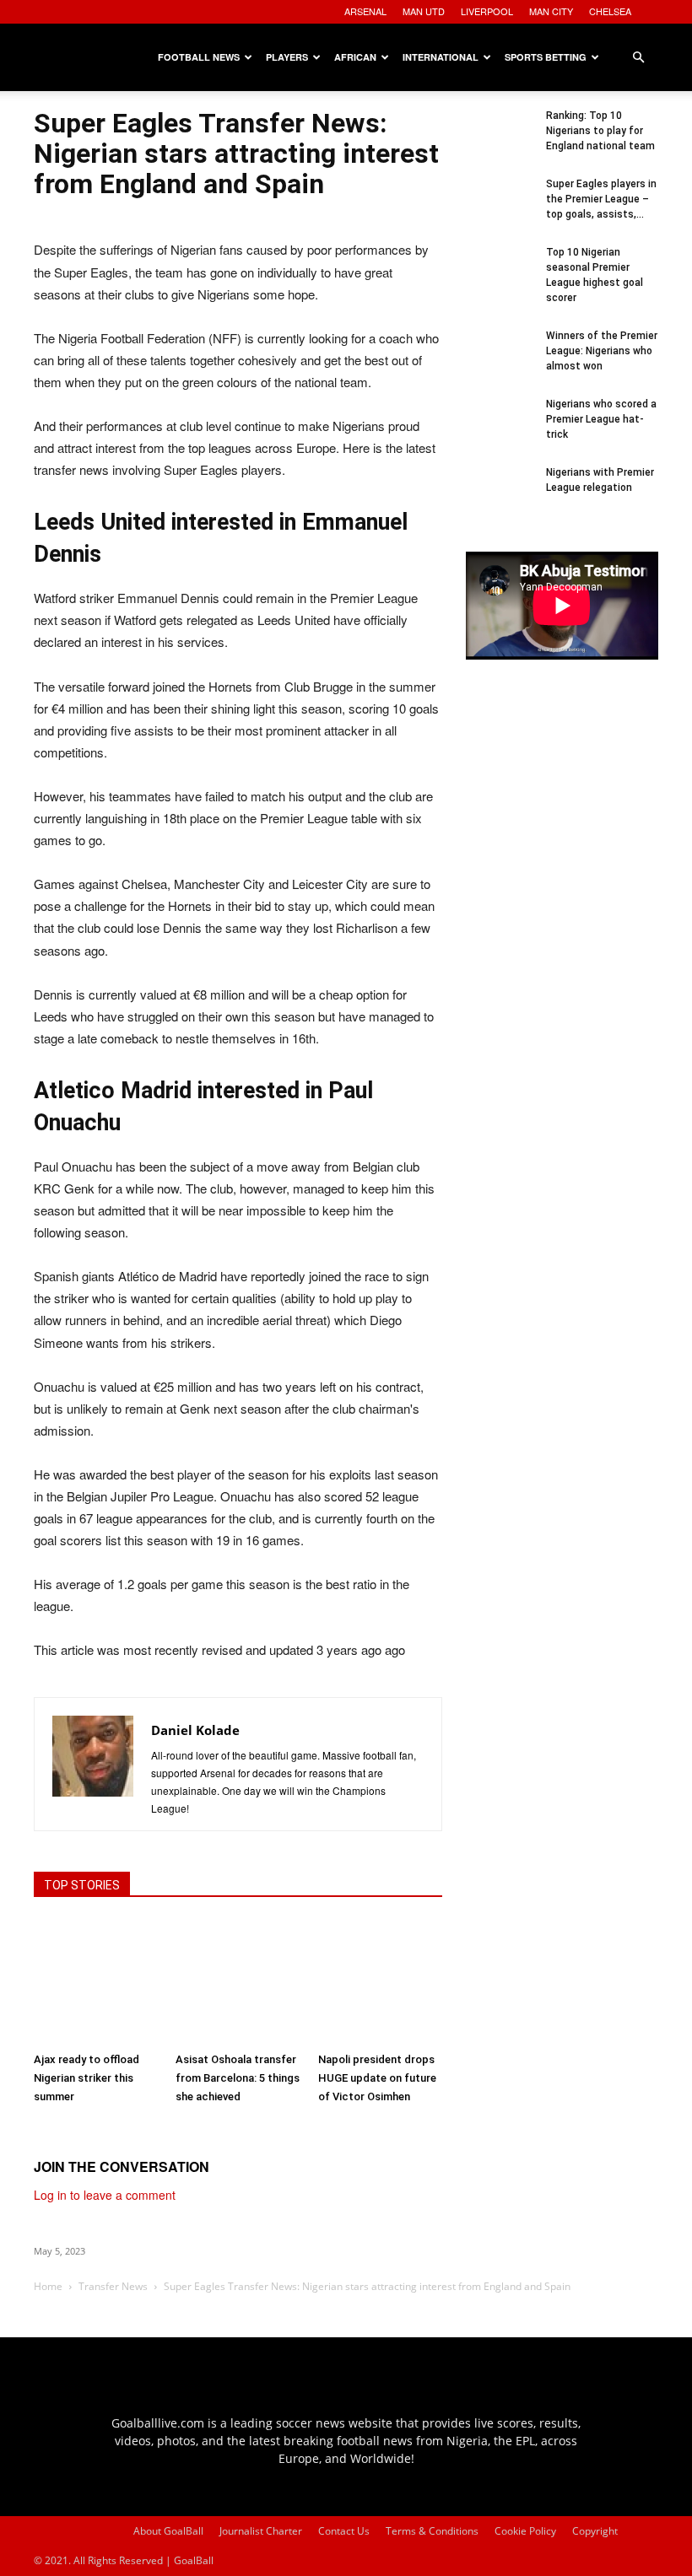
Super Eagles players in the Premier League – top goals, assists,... (601, 199)
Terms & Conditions (432, 2531)
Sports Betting (546, 57)
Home (48, 2286)
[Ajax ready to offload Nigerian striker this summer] (96, 1982)
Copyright (595, 2531)
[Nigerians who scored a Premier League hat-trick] (500, 430)
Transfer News (113, 2286)
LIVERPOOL (487, 11)
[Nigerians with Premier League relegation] (500, 498)
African (355, 57)
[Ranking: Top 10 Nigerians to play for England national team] (500, 142)
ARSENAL (365, 11)
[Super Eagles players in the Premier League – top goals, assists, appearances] (500, 210)
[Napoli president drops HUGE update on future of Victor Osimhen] (380, 1982)
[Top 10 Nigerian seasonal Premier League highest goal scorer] (500, 278)
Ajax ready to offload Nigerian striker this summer (86, 2078)
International (441, 57)
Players (287, 57)
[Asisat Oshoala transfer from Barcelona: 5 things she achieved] (238, 1982)
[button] (638, 58)
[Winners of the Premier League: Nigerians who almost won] (500, 362)
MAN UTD (424, 11)
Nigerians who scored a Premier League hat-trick (601, 419)
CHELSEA (610, 11)
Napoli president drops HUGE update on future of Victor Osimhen (377, 2078)
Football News (199, 57)
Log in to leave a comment (105, 2195)
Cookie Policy (525, 2531)
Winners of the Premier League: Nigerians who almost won (602, 351)
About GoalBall (168, 2531)
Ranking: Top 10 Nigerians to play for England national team (600, 131)
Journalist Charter (261, 2531)
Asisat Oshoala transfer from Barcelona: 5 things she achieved (238, 2078)
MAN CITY (551, 11)
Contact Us (344, 2531)
